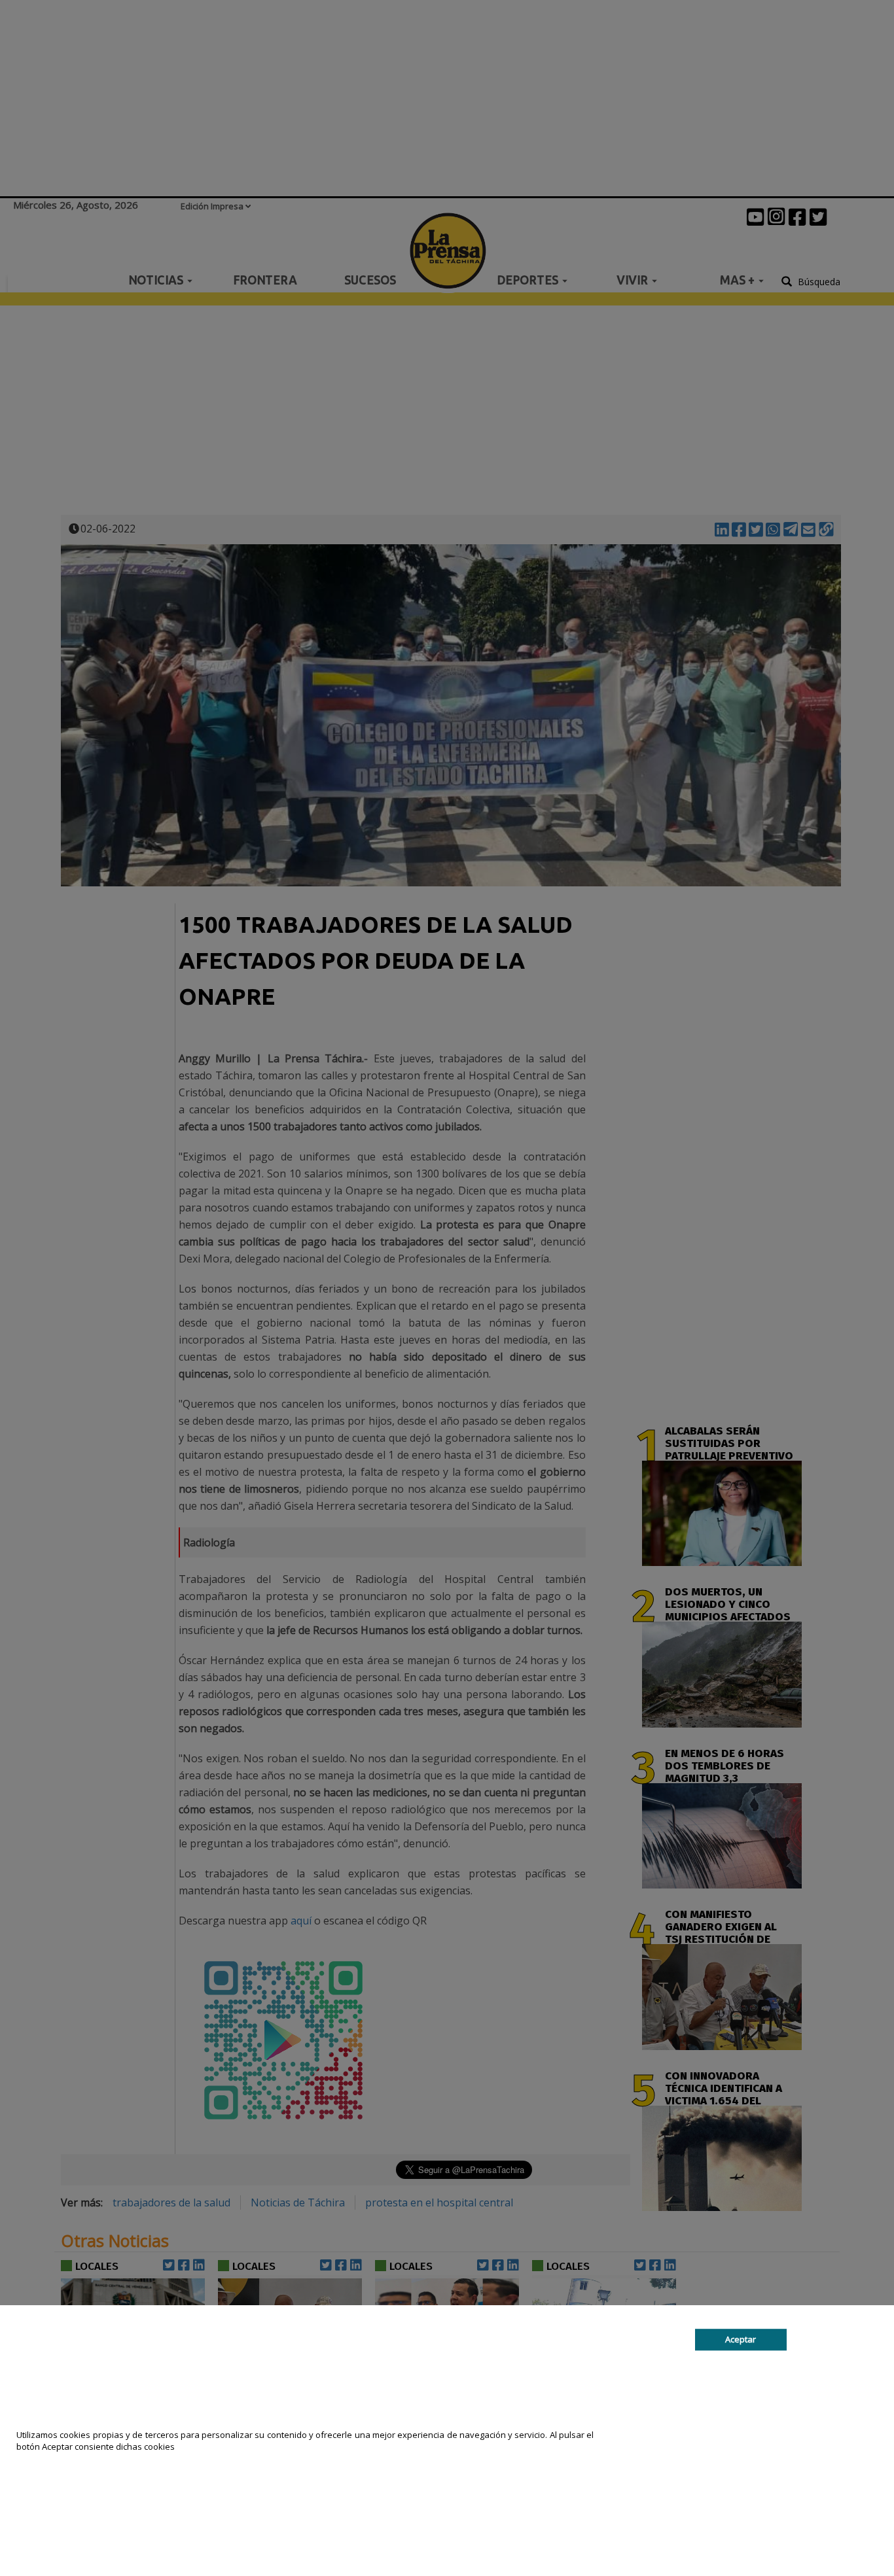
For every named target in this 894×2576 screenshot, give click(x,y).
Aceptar (741, 2339)
